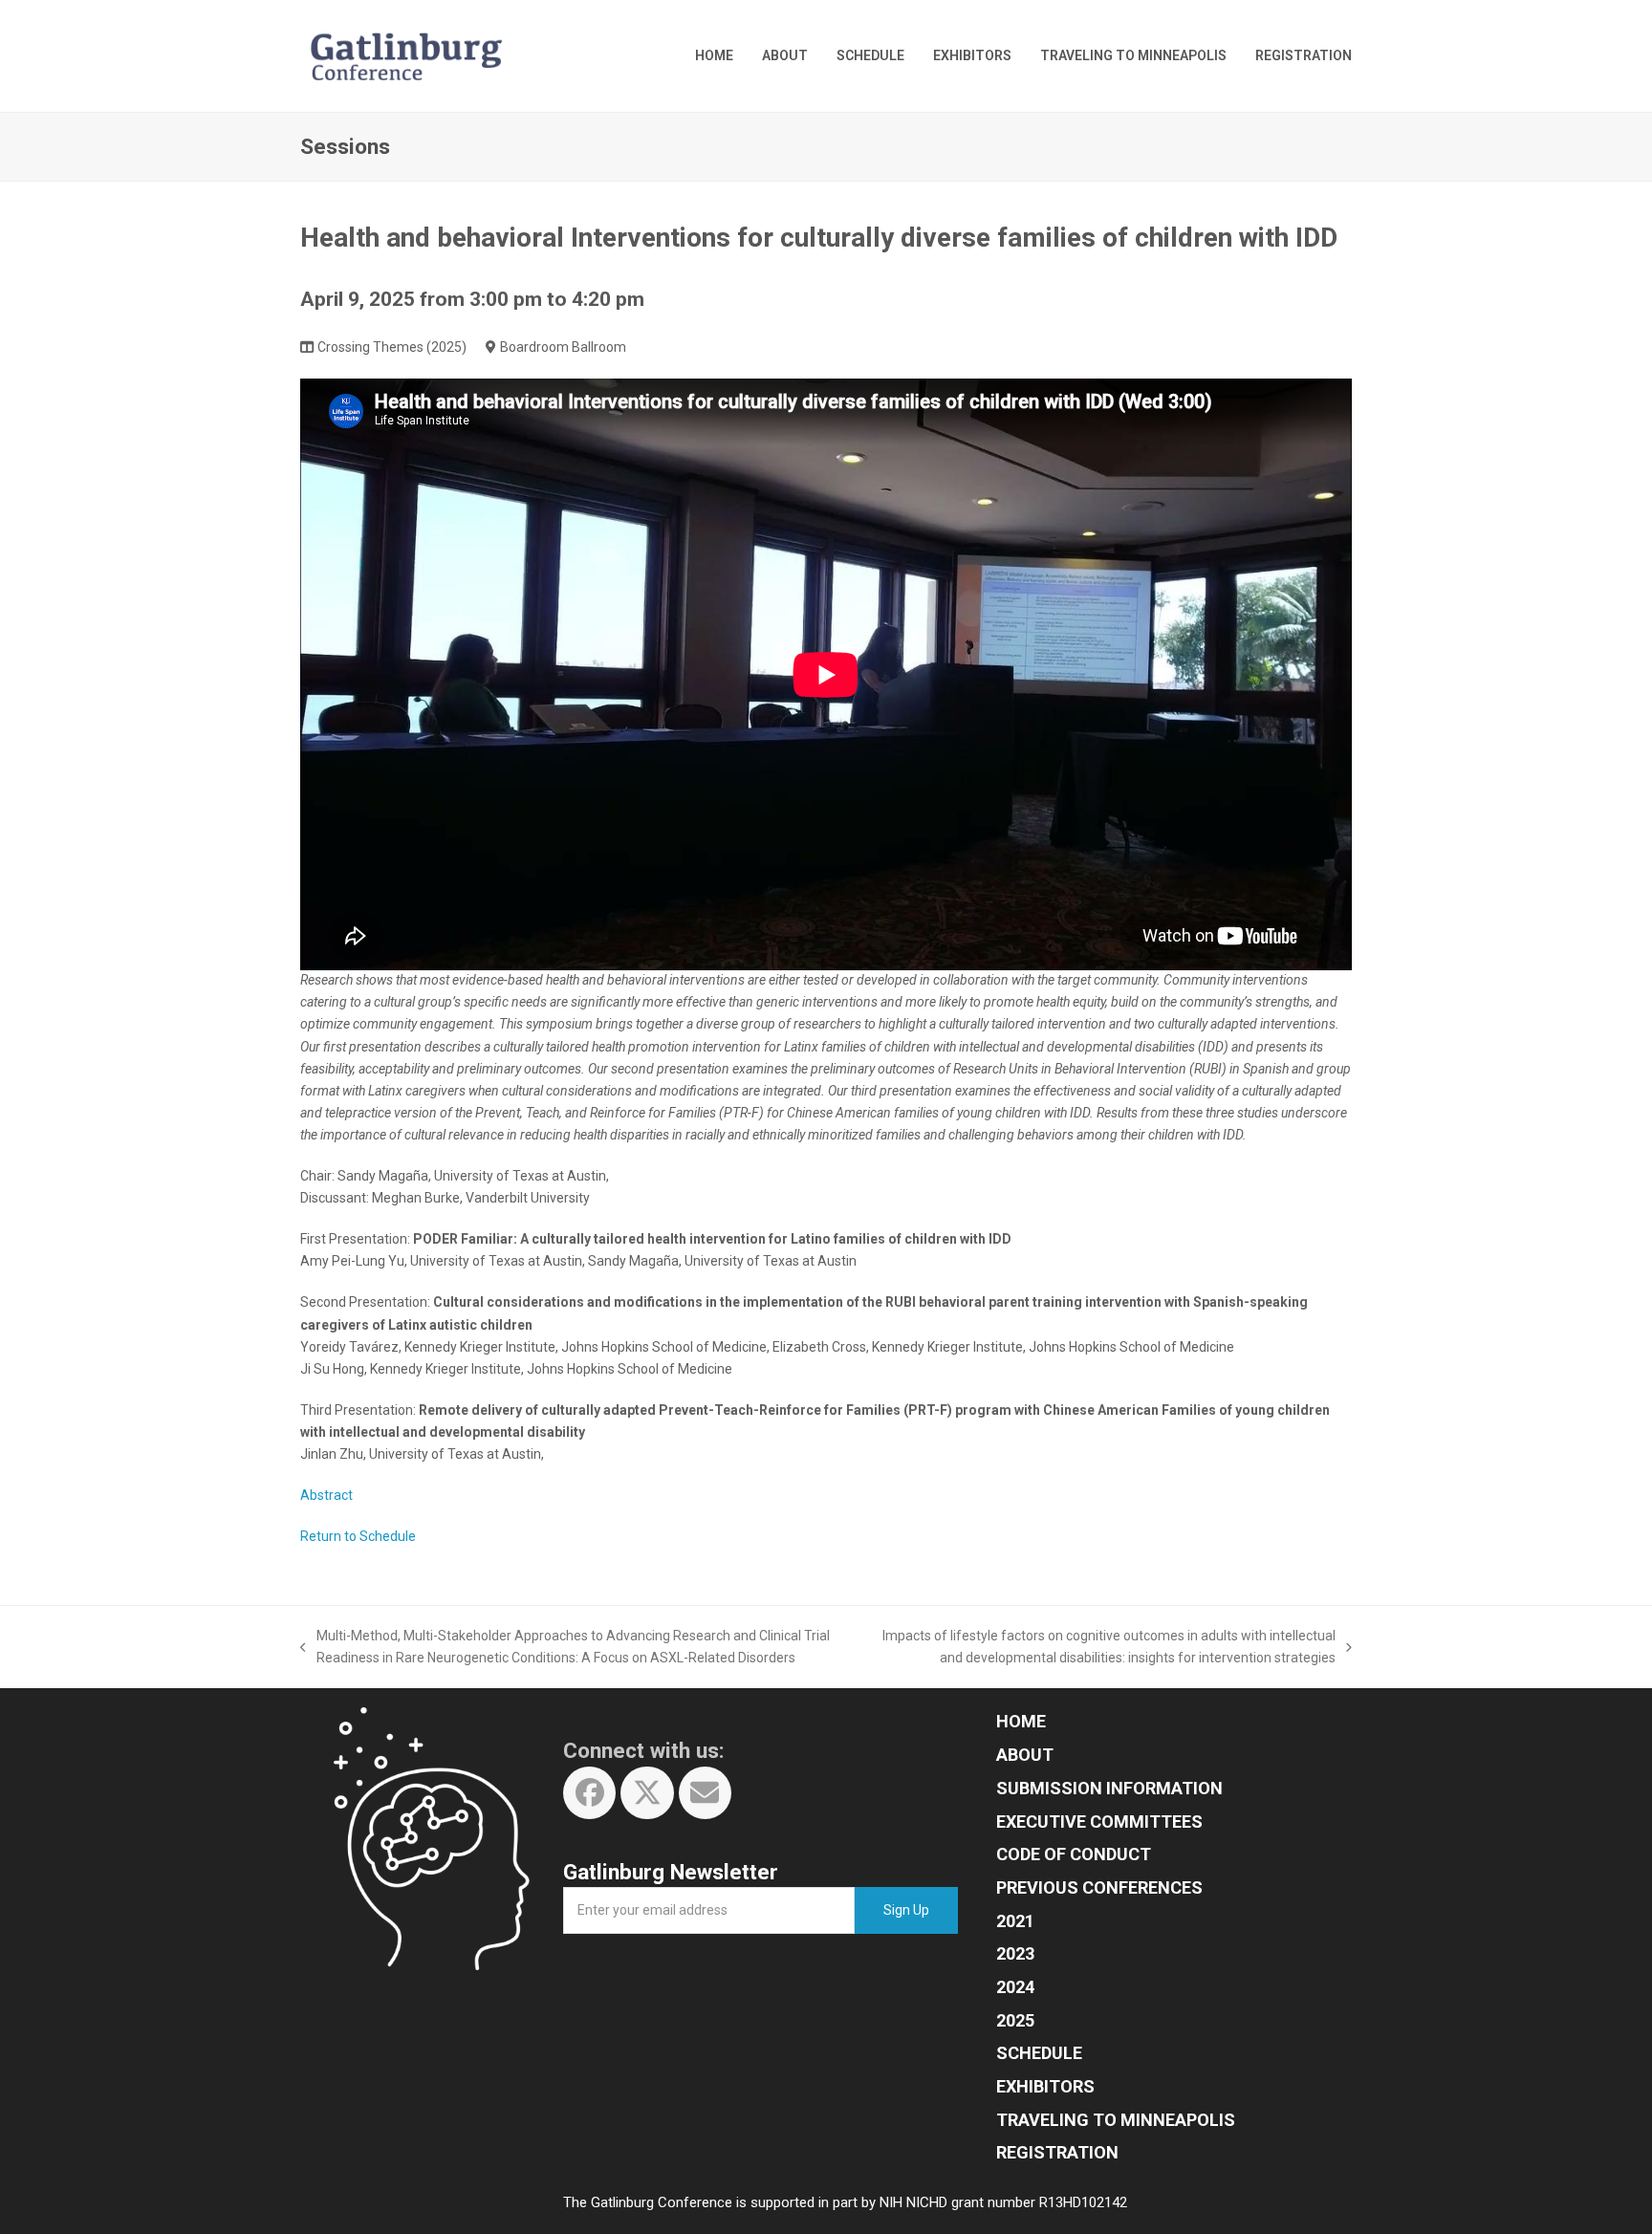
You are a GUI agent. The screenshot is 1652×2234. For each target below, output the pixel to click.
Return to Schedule (358, 1536)
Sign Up (906, 1910)
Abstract (326, 1495)
